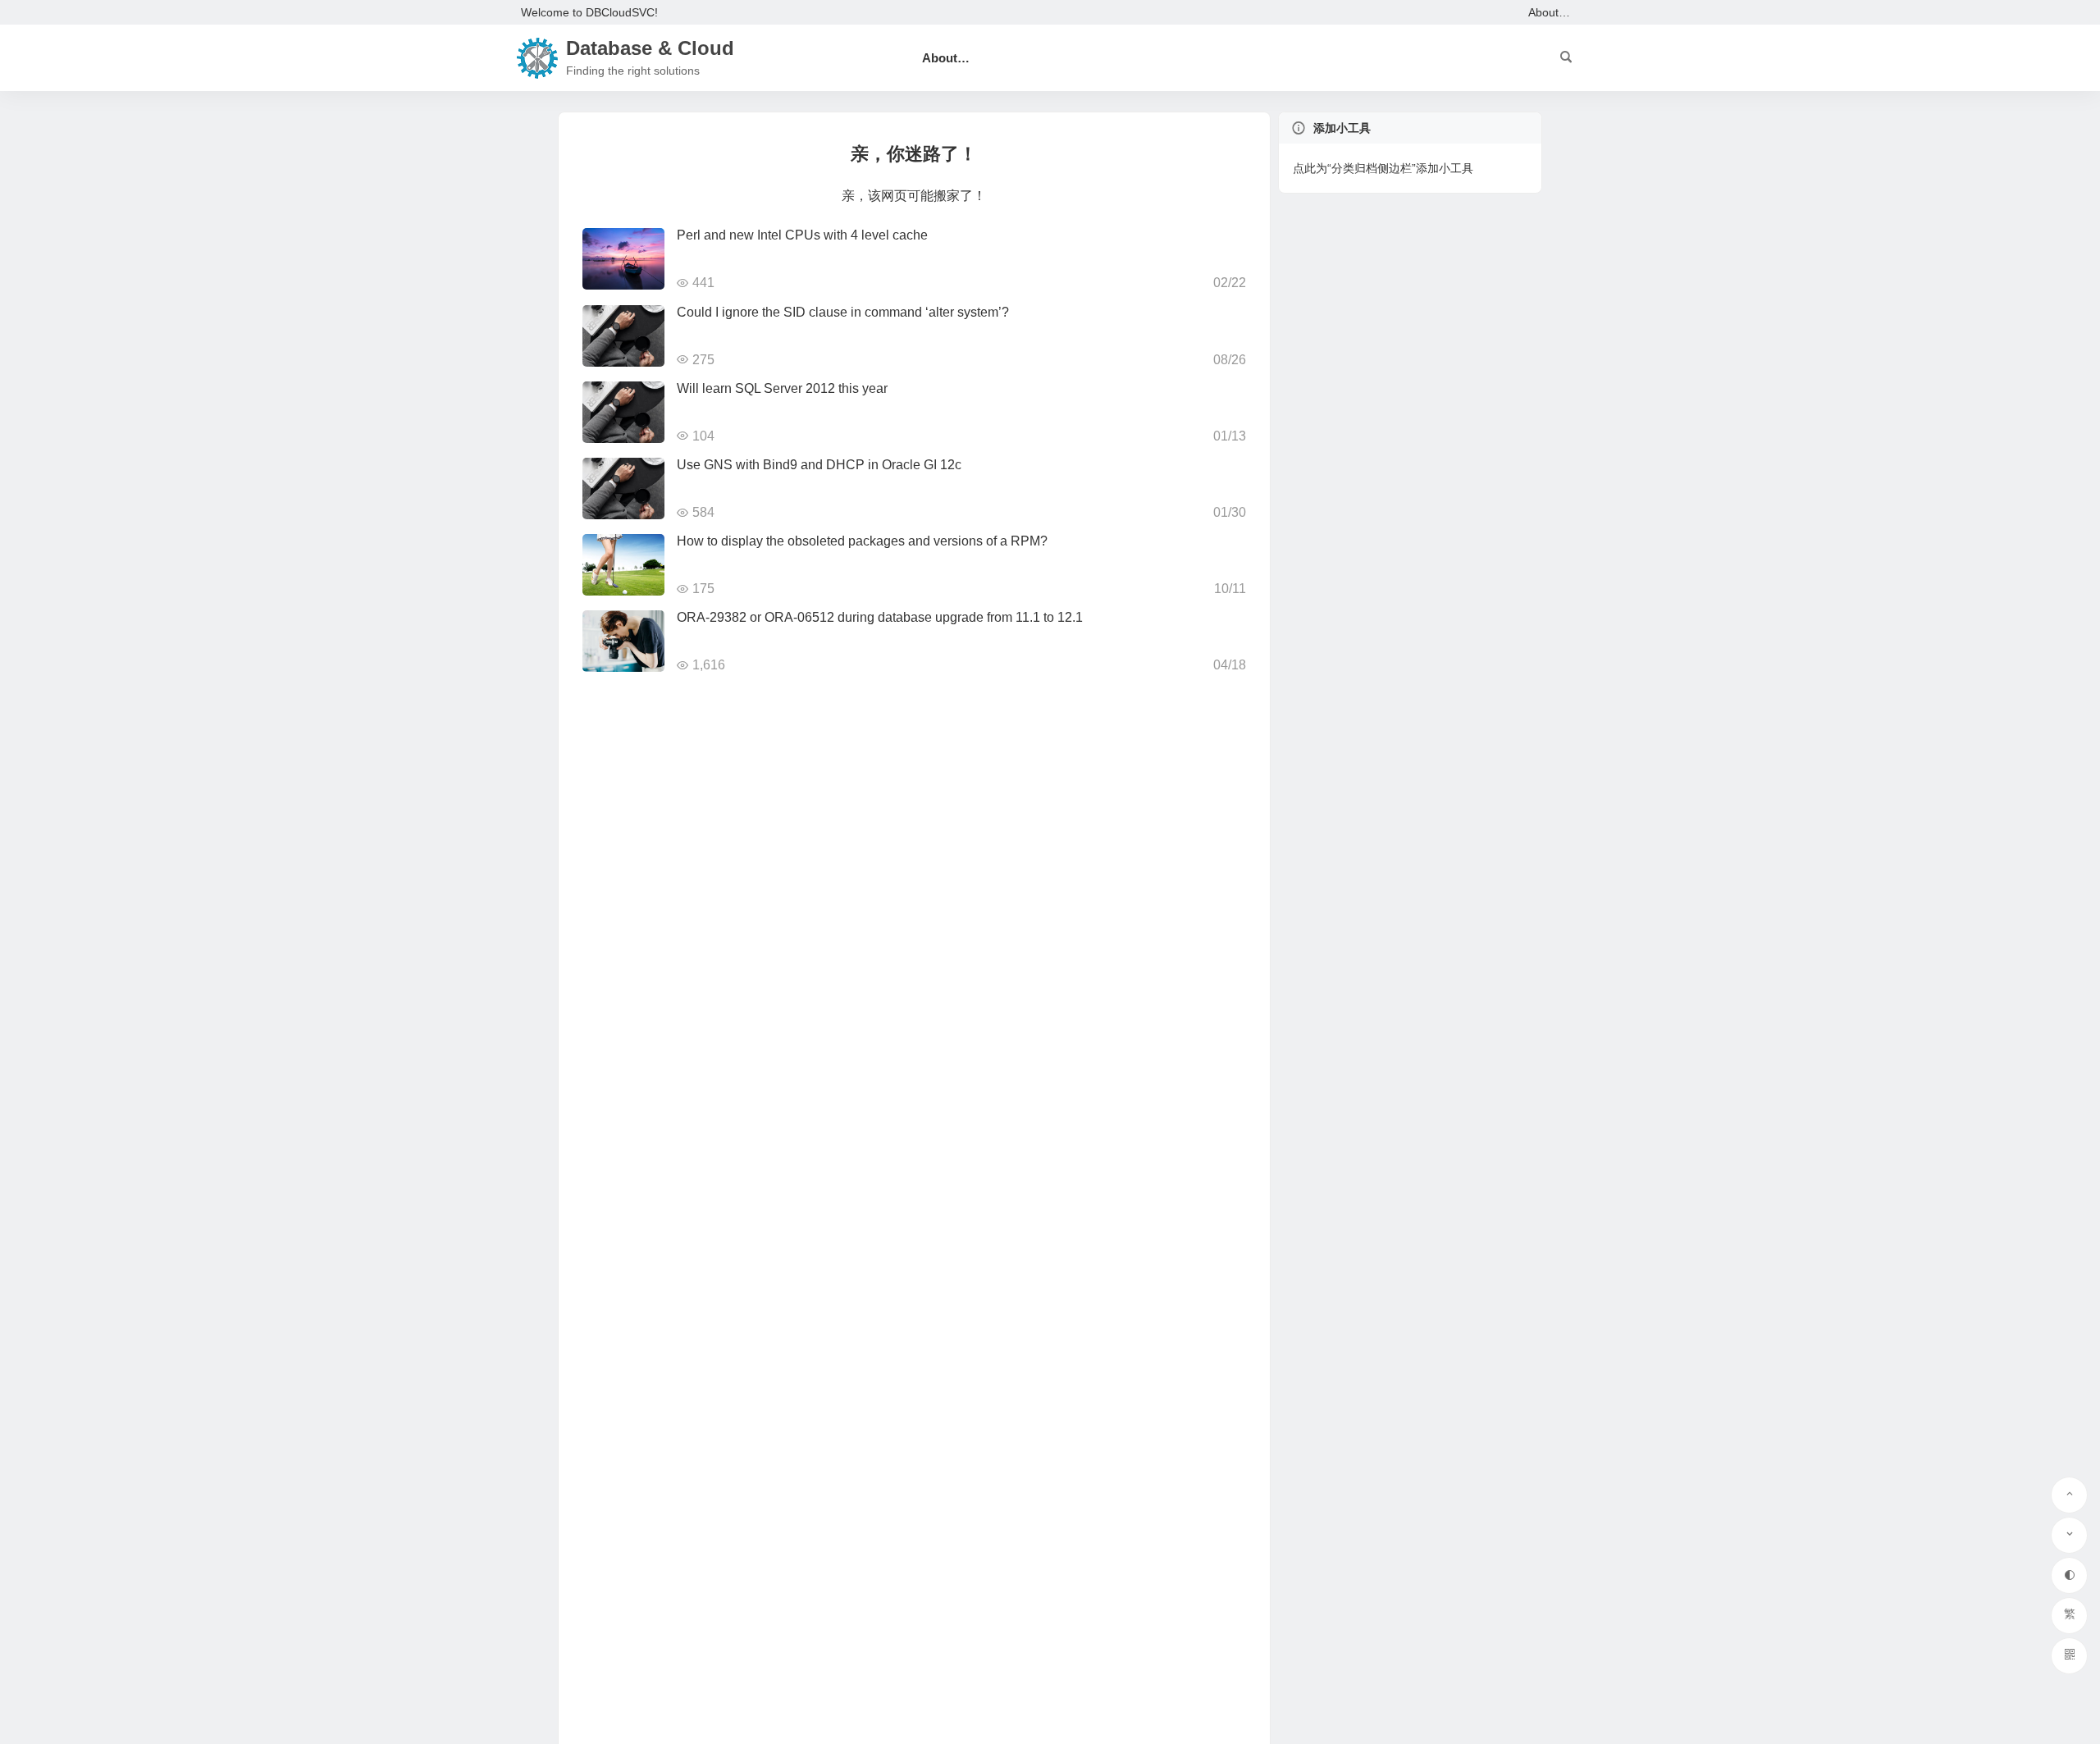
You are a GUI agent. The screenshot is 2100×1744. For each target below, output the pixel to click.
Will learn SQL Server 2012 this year (782, 388)
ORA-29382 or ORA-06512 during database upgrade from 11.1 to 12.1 (880, 617)
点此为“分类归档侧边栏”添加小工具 (1383, 168)
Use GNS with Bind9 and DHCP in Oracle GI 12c (819, 465)
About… (1549, 12)
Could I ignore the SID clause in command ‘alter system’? (843, 312)
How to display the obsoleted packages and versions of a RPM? (862, 541)
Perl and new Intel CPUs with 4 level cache (802, 235)
